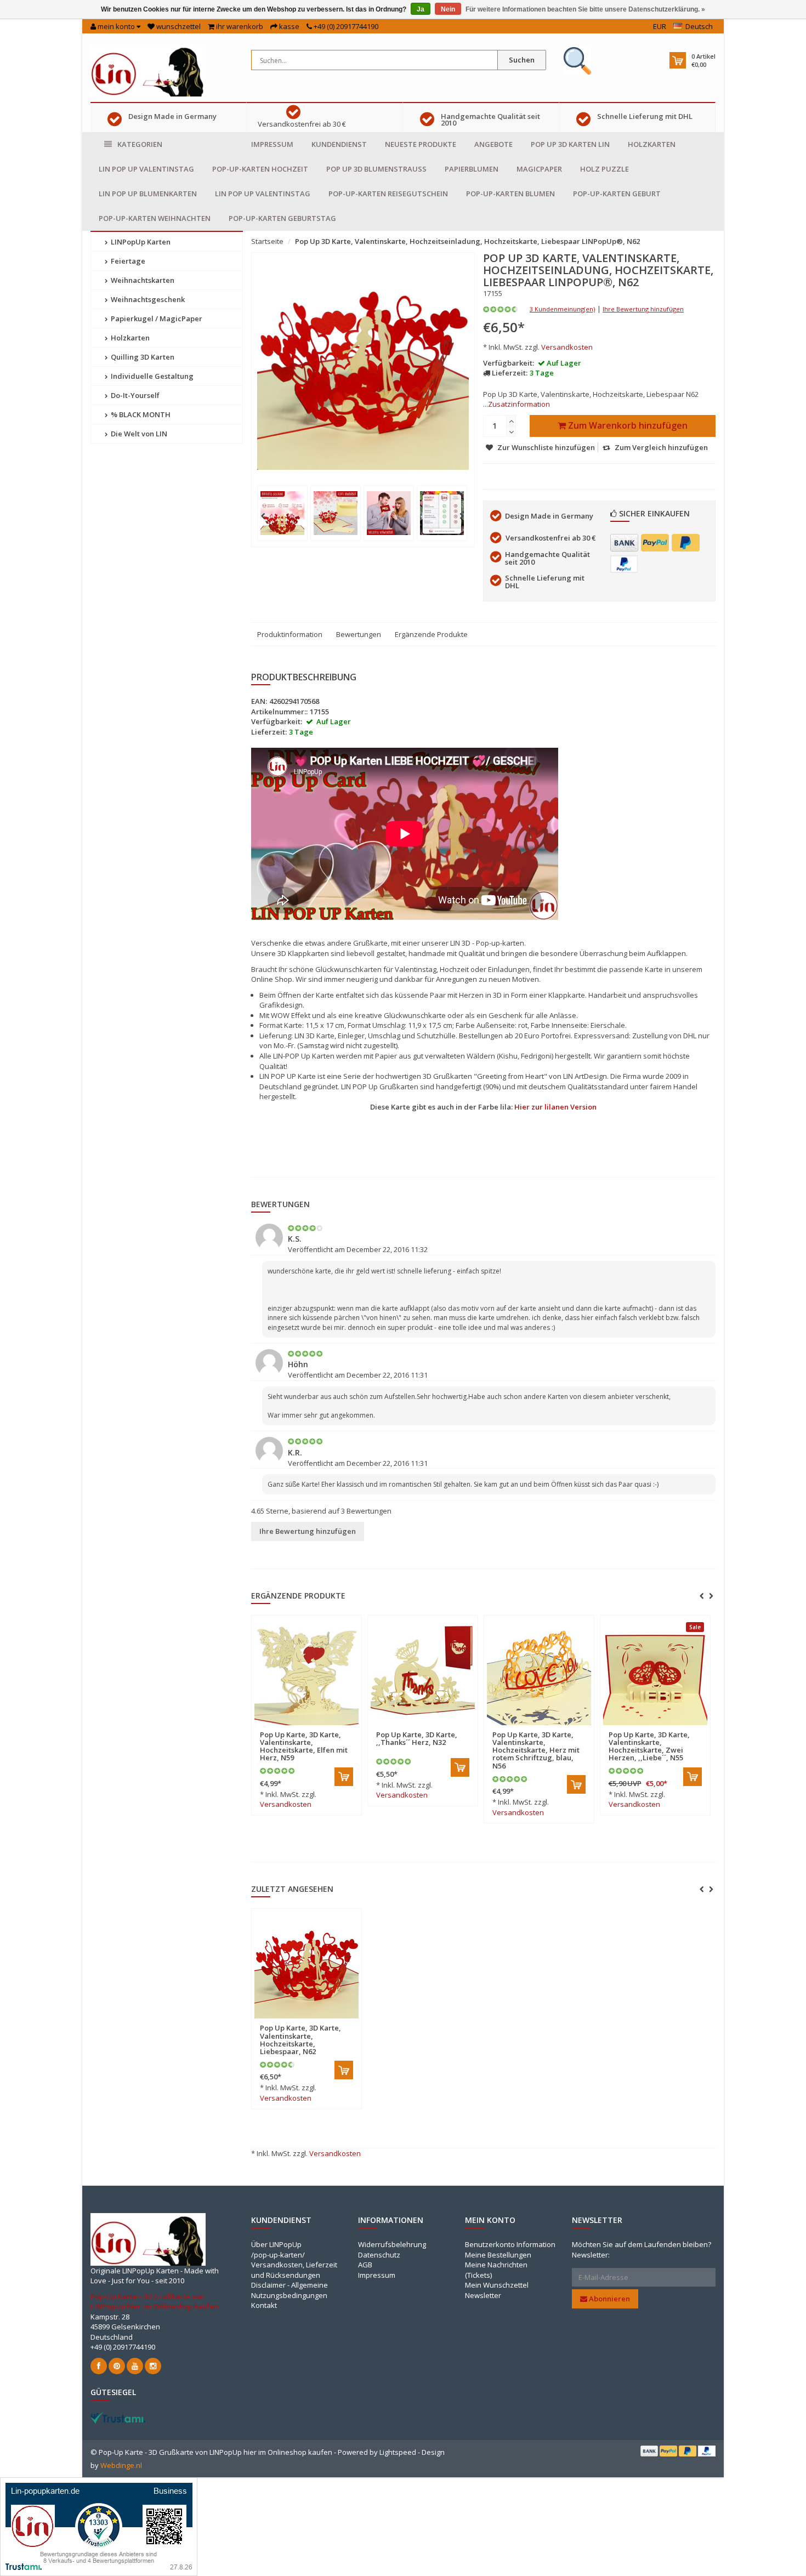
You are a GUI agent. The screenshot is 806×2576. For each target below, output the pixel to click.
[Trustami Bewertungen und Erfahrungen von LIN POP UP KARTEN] (118, 2417)
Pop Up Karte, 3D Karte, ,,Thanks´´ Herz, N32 (417, 1738)
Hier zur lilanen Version (555, 1107)
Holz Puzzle (604, 169)
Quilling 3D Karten (142, 357)
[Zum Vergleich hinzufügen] (348, 1728)
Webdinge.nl (121, 2465)
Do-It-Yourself (134, 395)
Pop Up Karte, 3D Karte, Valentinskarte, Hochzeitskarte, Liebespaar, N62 (300, 2040)
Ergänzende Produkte (431, 634)
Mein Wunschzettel (497, 2285)
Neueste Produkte (421, 144)
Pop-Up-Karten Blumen (510, 194)
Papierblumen (472, 169)
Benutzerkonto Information (510, 2244)
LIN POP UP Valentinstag (146, 169)
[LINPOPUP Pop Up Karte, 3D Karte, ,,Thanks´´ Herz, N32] (423, 1673)
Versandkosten (567, 347)
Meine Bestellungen (498, 2255)
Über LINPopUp (276, 2244)
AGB (365, 2265)
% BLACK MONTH (140, 414)
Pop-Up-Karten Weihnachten (155, 218)
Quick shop (283, 1728)
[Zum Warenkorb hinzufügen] (344, 1777)
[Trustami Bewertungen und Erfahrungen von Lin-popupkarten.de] (99, 2526)
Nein (448, 9)
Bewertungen (359, 634)
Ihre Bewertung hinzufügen (643, 309)
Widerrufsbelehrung (392, 2244)
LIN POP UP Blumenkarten (148, 194)
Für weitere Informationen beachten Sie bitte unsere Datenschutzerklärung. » (585, 9)
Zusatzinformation (519, 404)
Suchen (522, 60)
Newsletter (483, 2295)
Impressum (272, 144)
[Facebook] (99, 2366)
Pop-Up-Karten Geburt (617, 194)
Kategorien (140, 144)
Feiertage (127, 261)
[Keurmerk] (577, 61)
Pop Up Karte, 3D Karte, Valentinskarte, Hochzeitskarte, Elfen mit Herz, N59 (304, 1746)
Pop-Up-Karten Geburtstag (282, 218)
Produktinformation (290, 634)
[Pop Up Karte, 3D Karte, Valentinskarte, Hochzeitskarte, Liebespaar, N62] (306, 1966)
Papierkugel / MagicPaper (156, 319)
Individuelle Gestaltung (151, 376)
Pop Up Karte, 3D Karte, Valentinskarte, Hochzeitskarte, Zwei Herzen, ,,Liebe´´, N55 (649, 1746)
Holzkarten (652, 144)
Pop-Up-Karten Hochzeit (260, 169)
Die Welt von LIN (138, 434)
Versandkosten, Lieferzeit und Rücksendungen (294, 2270)
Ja (421, 9)
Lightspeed (398, 2452)
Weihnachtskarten (142, 280)
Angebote (493, 144)
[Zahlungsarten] (624, 543)
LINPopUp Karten (140, 242)
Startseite (267, 241)
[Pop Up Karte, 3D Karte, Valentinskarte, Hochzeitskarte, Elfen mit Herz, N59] (306, 1673)
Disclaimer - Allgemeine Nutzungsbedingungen (290, 2290)
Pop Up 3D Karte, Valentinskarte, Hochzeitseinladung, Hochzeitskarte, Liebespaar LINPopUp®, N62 (467, 241)
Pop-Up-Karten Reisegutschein (388, 194)
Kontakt (264, 2305)
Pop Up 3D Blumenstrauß (376, 169)
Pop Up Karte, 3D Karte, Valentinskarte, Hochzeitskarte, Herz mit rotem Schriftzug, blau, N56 (536, 1750)
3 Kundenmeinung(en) (562, 309)
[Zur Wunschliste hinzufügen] (329, 1728)
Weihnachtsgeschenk (147, 299)
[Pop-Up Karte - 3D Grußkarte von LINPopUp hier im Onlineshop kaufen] (148, 70)
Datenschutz (379, 2255)
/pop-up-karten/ (278, 2255)
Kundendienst (339, 144)
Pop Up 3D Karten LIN (570, 144)
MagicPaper (539, 169)
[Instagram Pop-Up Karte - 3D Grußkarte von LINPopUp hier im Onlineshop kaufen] (153, 2366)
